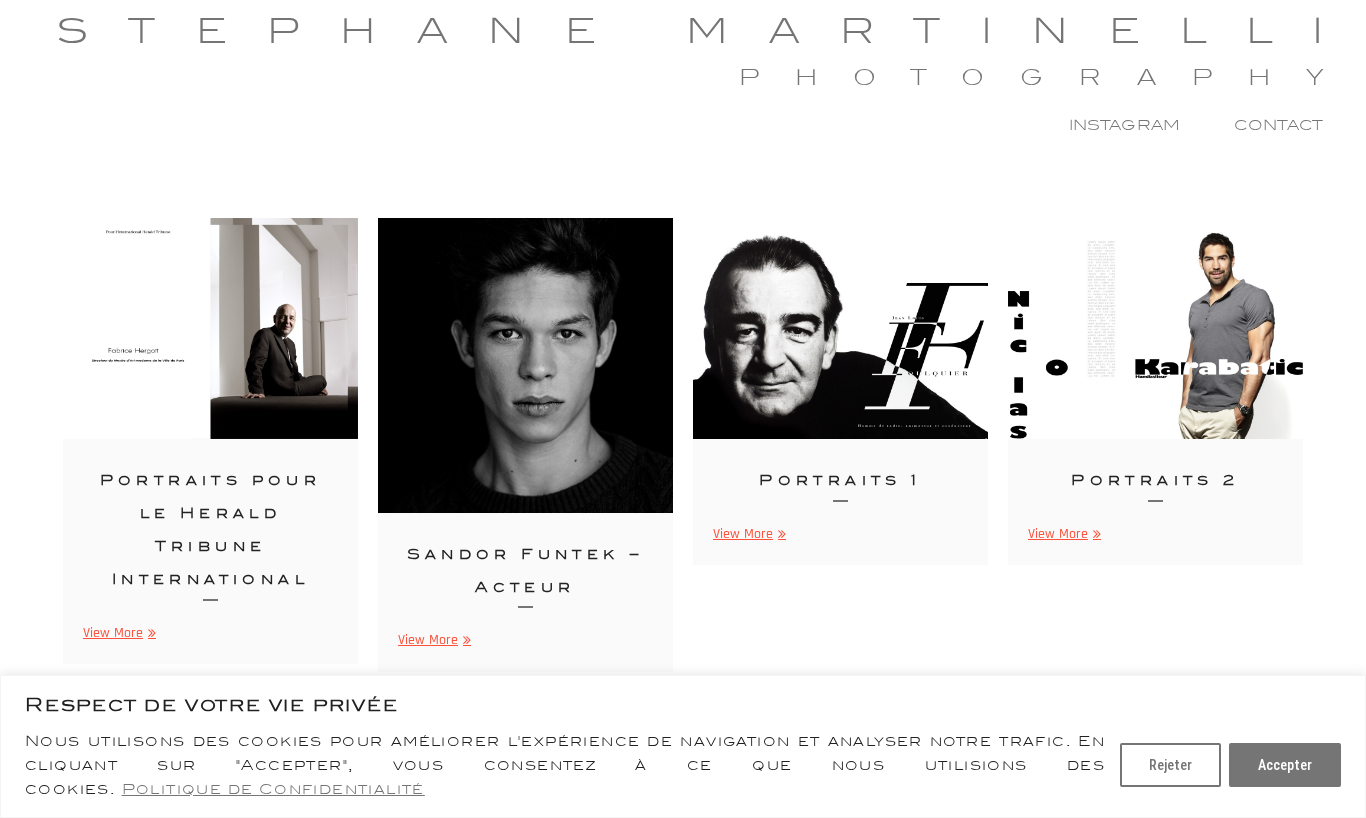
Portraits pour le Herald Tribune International (211, 529)
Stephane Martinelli (710, 31)
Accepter (1285, 765)
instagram (1124, 125)
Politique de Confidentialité (273, 789)
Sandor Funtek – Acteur (526, 570)
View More (117, 633)
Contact (1278, 125)
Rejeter (1170, 765)
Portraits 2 (1155, 480)
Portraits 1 (840, 480)
